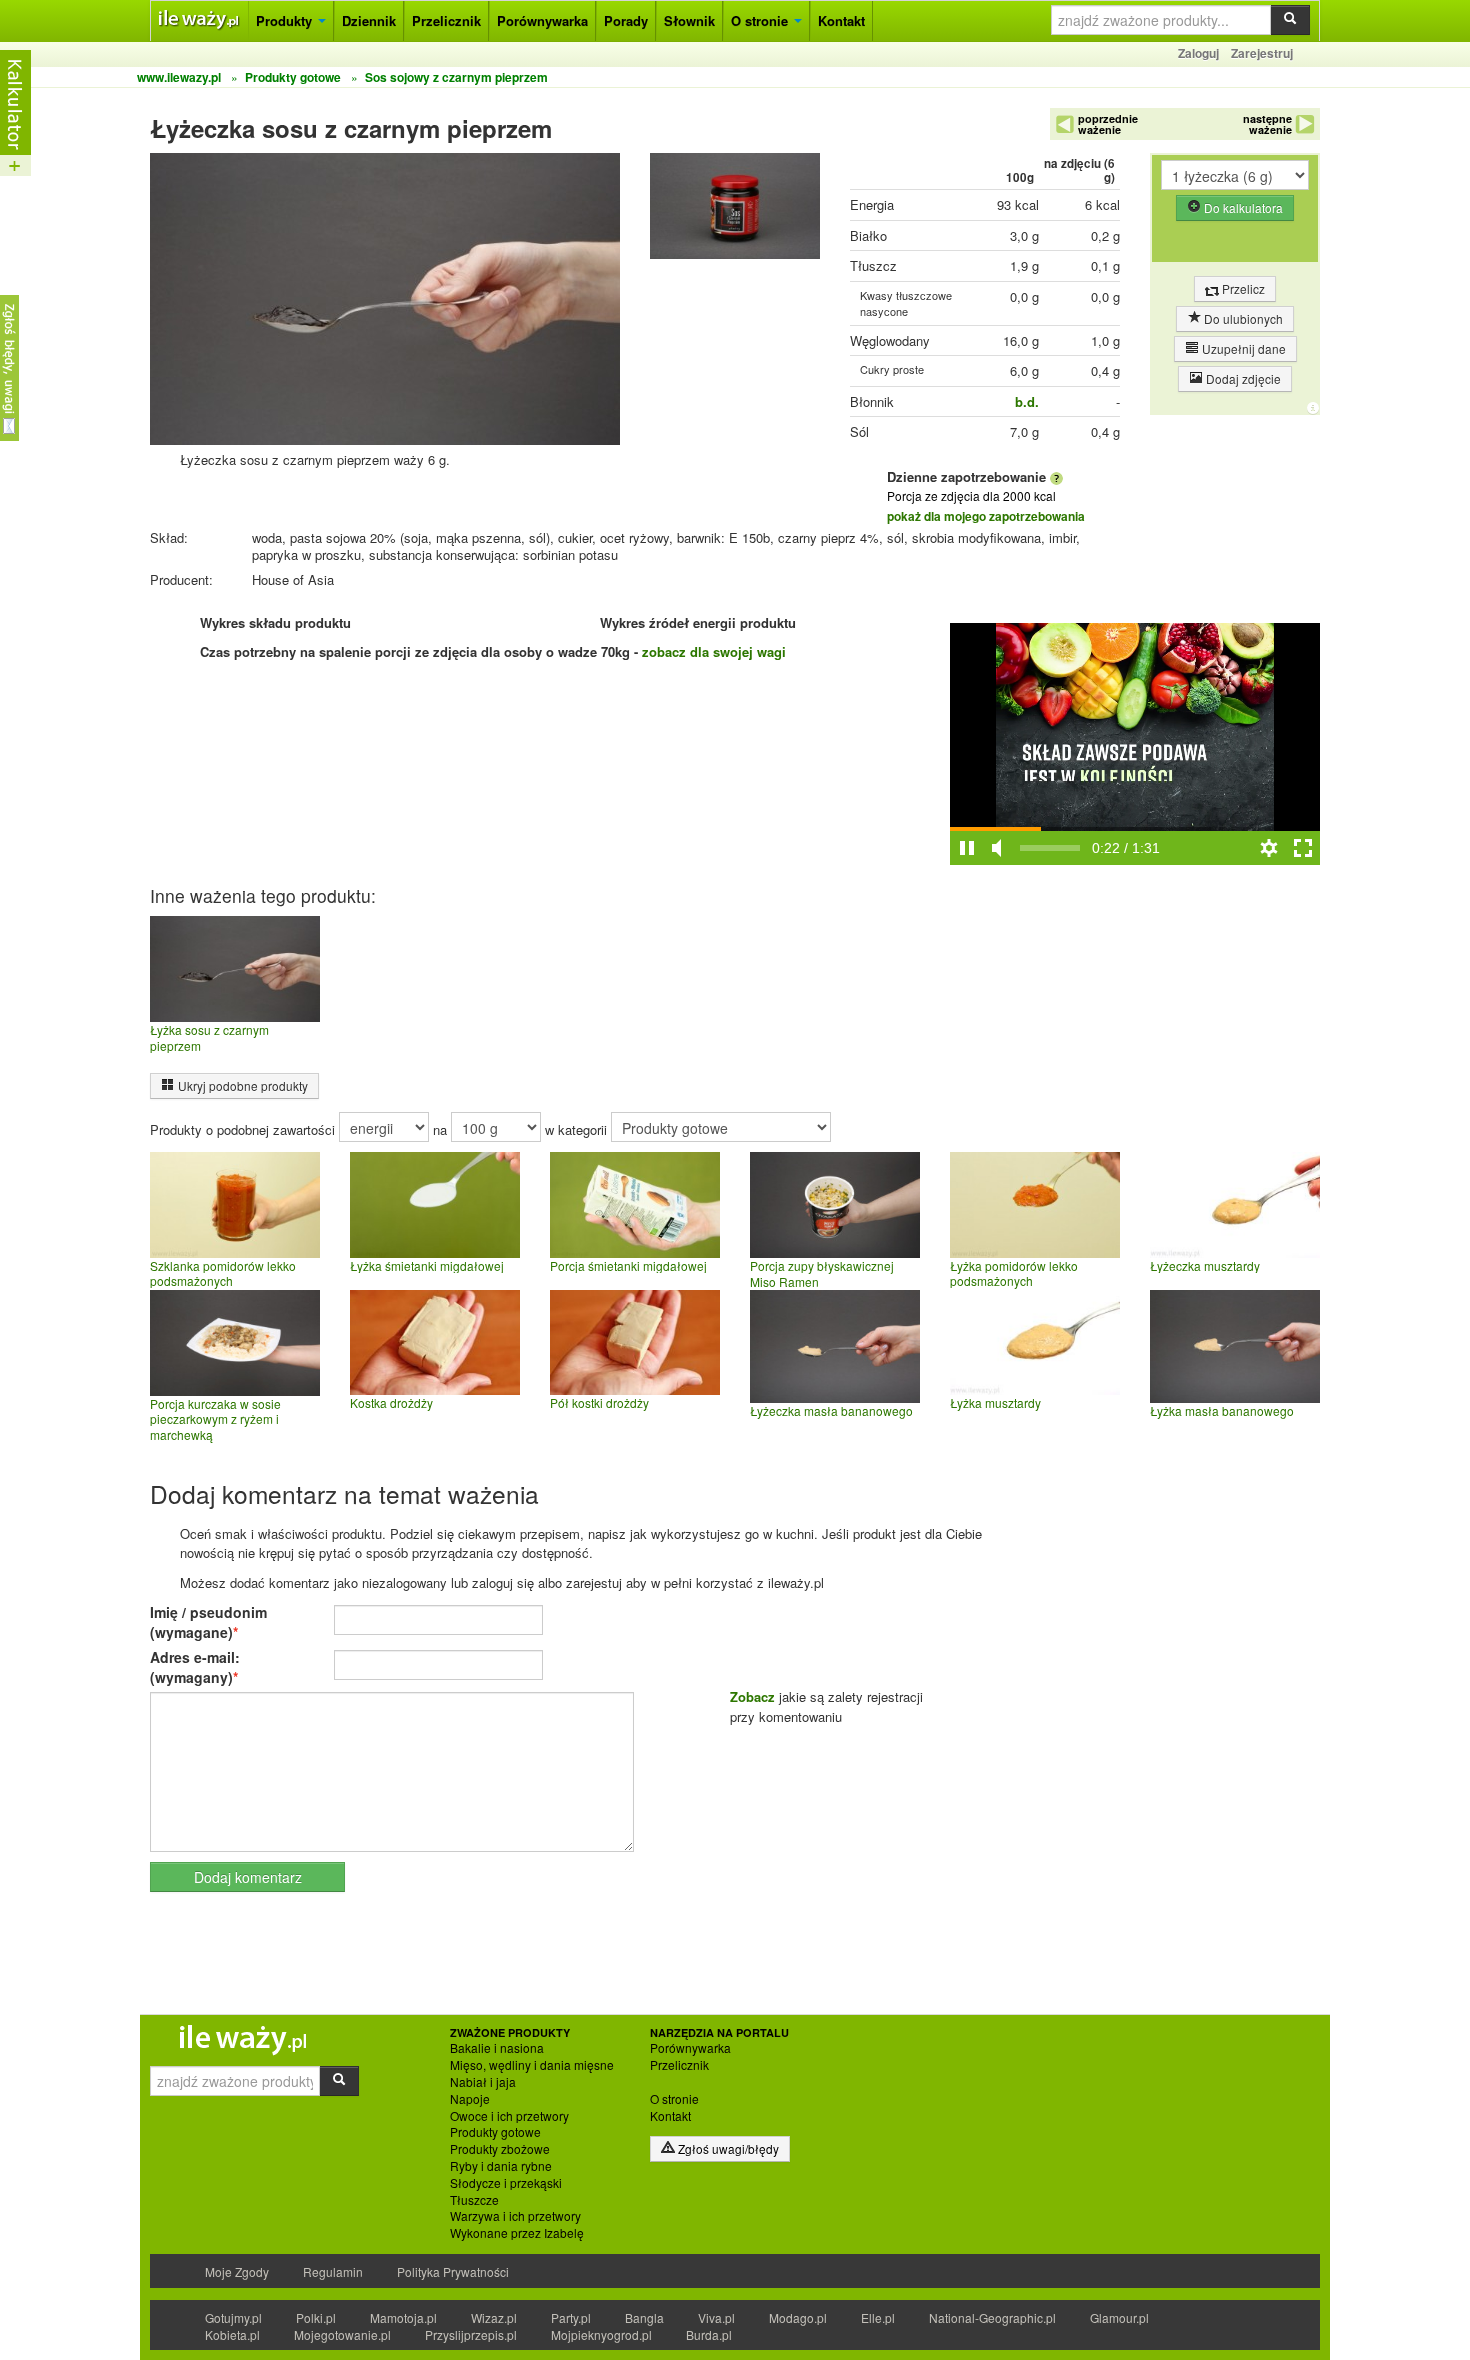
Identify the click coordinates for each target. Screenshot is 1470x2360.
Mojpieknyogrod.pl (601, 2334)
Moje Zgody (237, 2271)
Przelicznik (446, 20)
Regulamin (333, 2271)
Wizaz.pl (494, 2317)
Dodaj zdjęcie (1242, 378)
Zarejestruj (1262, 53)
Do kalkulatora (1242, 207)
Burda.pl (709, 2334)
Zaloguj (1198, 53)
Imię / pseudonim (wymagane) (208, 1622)
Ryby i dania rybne (501, 2166)
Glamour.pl (1119, 2317)
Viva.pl (716, 2317)
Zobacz (752, 1696)
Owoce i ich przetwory (509, 2116)
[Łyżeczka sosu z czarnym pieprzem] (735, 210)
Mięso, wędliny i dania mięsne (532, 2065)
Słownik (689, 20)
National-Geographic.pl (992, 2317)
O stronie (761, 20)
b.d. (1027, 401)
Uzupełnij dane (1242, 348)
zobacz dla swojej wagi (714, 651)
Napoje (470, 2099)
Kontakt (841, 20)
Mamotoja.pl (403, 2317)
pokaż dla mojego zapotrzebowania (986, 516)
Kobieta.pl (232, 2334)
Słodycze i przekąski (506, 2183)
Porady (626, 20)
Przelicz (1242, 288)
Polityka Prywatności (453, 2271)
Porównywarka (542, 20)
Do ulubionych (1242, 318)
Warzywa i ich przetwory (515, 2216)
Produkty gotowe (495, 2132)
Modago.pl (798, 2317)
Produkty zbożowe (500, 2149)
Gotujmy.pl (233, 2317)
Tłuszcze (474, 2200)
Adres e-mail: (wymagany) (195, 1667)
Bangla (644, 2317)
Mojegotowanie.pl (342, 2334)
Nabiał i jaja (483, 2082)
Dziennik (369, 20)
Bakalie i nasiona (497, 2048)
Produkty (286, 20)
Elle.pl (878, 2317)
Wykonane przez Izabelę (517, 2233)
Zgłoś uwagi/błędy (727, 2148)
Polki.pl (316, 2317)
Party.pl (571, 2317)
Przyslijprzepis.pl (471, 2334)
